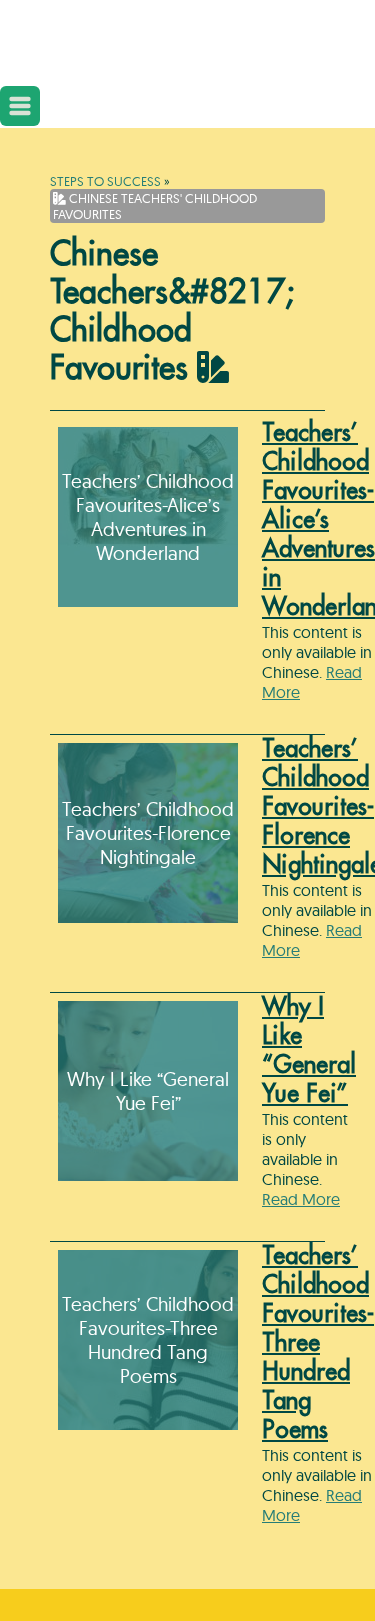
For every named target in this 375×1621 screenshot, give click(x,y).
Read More (301, 1199)
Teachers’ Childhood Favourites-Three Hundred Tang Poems (318, 1343)
